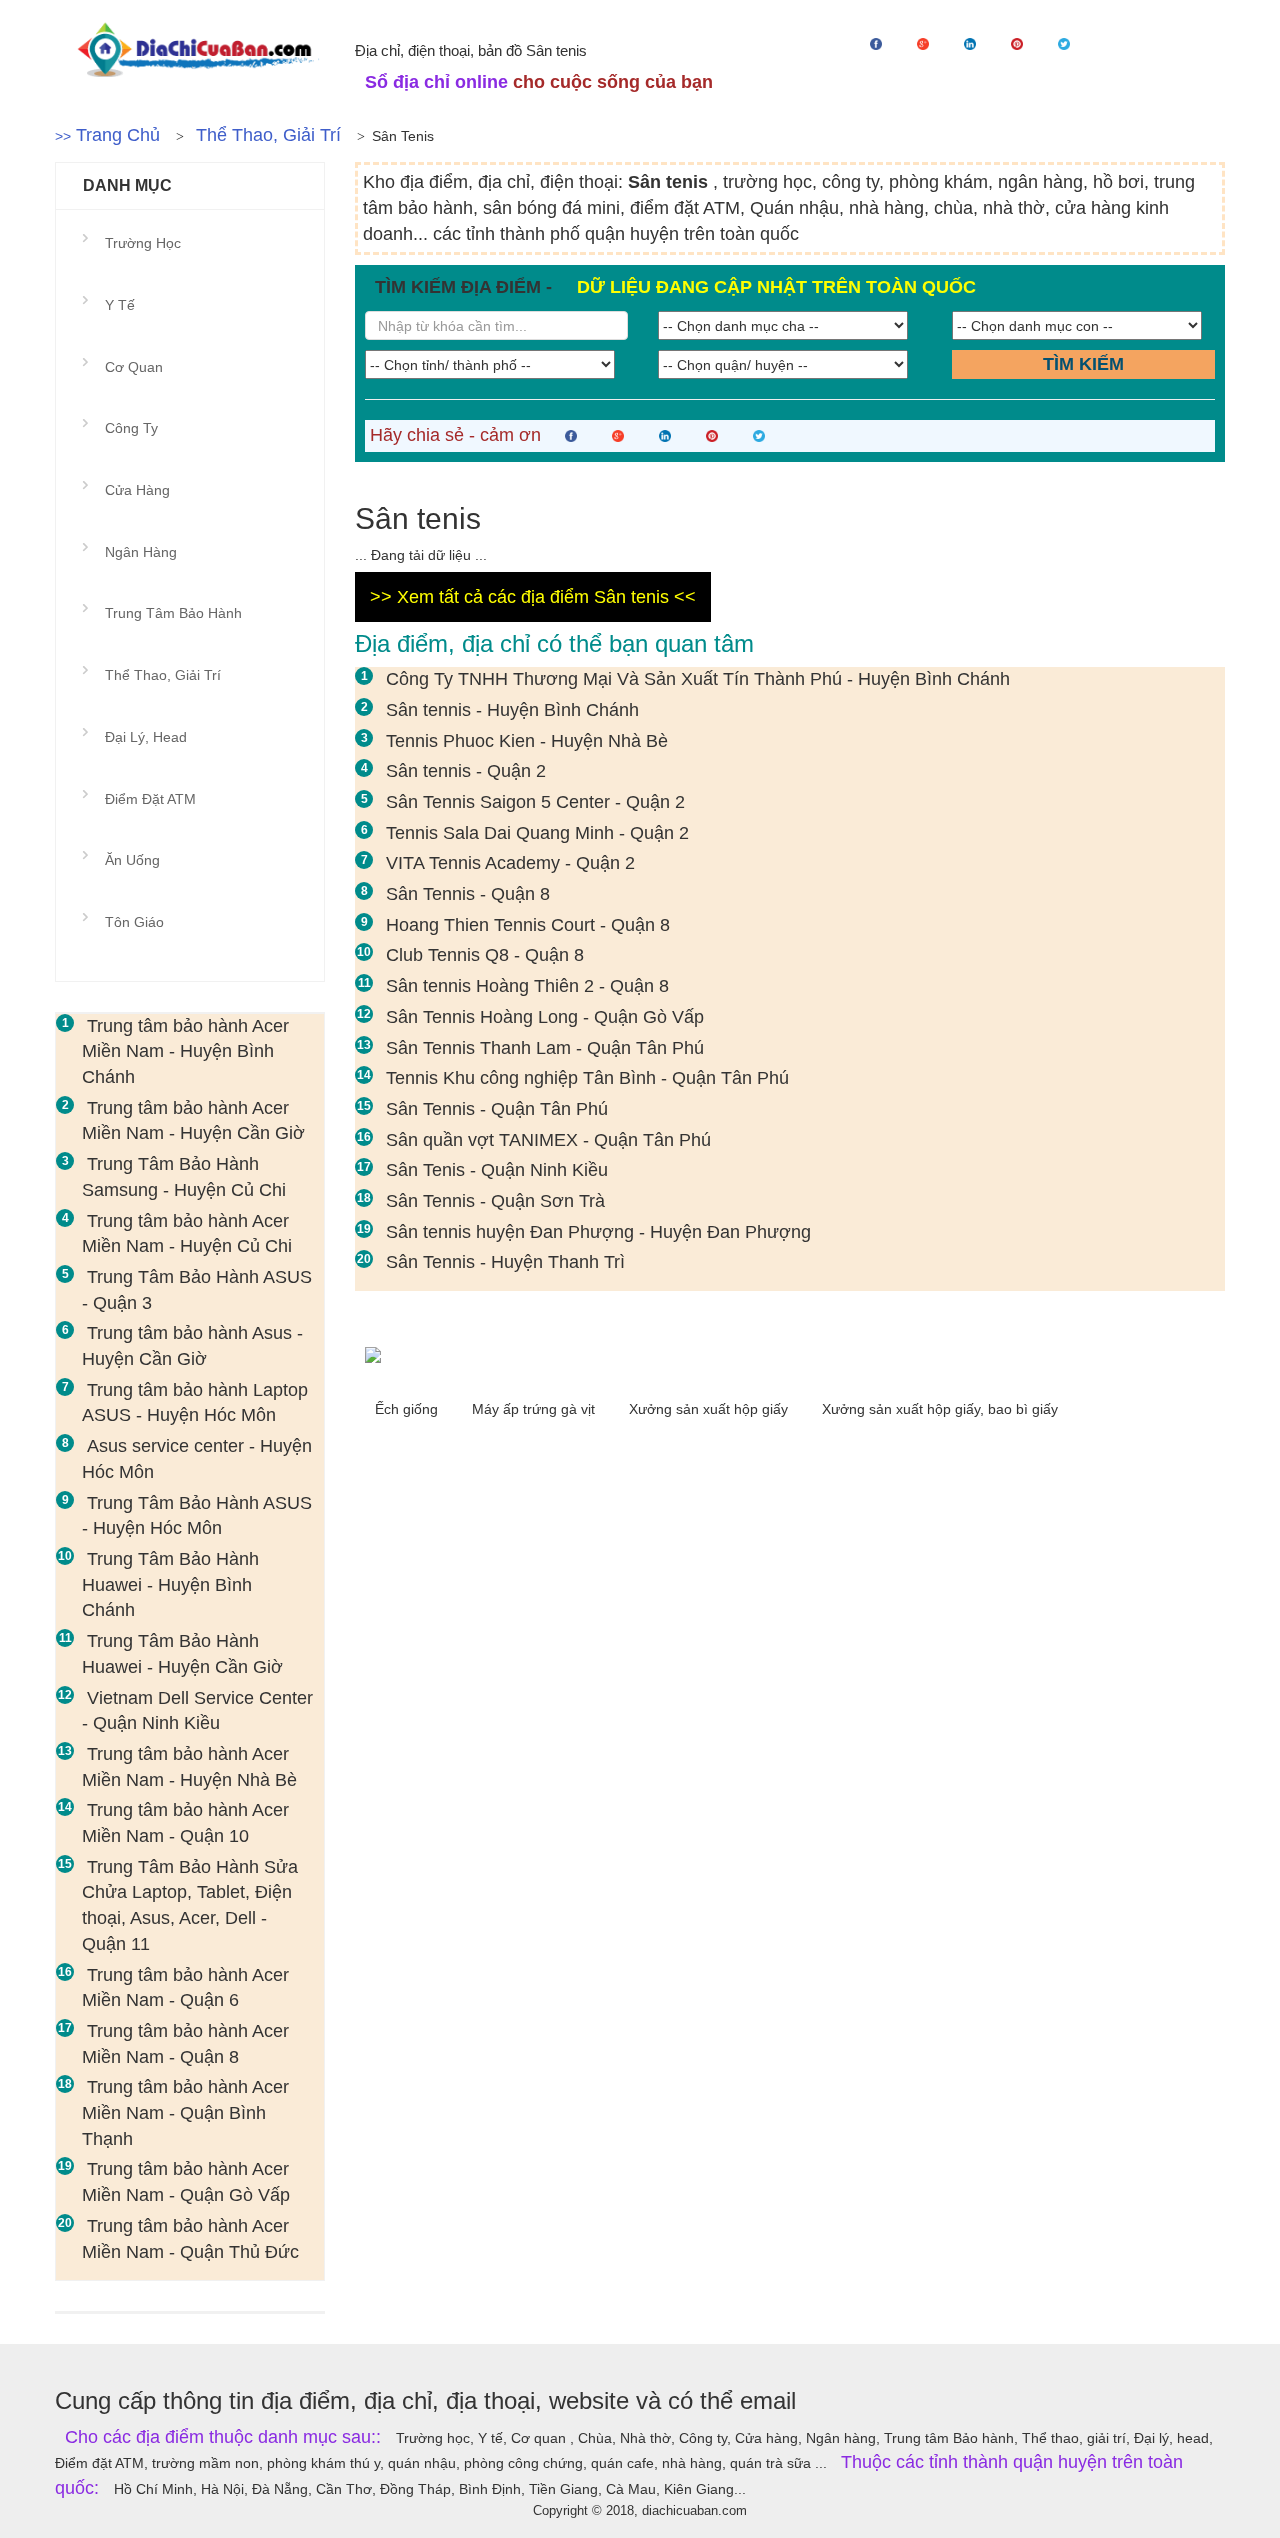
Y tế (120, 305)
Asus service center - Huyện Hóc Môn (197, 1459)
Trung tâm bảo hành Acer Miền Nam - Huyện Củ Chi (187, 1234)
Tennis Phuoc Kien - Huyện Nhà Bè (527, 741)
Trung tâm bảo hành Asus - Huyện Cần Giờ (192, 1346)
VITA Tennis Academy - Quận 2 (510, 863)
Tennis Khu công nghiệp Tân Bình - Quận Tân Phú (587, 1078)
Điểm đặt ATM (150, 799)
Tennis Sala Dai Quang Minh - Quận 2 (537, 833)
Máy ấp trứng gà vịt (535, 1409)
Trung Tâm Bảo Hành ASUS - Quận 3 (197, 1290)
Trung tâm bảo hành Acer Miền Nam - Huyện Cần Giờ (193, 1121)
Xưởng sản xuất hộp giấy (710, 1409)
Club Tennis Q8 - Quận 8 (485, 955)
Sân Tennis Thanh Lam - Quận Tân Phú (545, 1048)
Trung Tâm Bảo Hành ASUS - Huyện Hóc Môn (197, 1516)
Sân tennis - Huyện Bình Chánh (512, 710)
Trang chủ (118, 135)
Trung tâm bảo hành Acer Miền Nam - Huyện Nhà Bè (189, 1767)
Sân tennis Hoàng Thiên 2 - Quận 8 (527, 986)
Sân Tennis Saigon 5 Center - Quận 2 (535, 802)
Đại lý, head (146, 737)
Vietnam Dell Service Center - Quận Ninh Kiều (197, 1711)
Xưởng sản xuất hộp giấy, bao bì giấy (940, 1409)
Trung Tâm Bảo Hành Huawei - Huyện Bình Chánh (170, 1584)
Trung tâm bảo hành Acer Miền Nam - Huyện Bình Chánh (185, 1051)
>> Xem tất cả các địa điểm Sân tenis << (533, 597)
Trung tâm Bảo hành (173, 613)
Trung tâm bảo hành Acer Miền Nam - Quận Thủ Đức (190, 2239)
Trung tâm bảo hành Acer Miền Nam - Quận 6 (185, 1988)
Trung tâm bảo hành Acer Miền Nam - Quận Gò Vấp (186, 2182)
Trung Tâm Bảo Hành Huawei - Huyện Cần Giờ (182, 1654)
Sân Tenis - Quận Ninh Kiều (497, 1170)
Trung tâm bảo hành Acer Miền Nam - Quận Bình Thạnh (185, 2112)
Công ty (131, 428)
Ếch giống (408, 1409)
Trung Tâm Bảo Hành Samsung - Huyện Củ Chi (184, 1177)
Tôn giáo (134, 922)
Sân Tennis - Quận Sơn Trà (495, 1201)
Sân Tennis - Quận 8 (468, 894)
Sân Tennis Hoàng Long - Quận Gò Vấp (545, 1017)
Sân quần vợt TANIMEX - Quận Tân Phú (548, 1140)
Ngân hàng (141, 552)
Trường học (143, 243)
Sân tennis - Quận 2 (466, 771)
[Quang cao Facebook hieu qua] (790, 1354)
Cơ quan (134, 367)
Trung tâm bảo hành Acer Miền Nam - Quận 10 (185, 1823)
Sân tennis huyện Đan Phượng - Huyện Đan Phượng (598, 1232)
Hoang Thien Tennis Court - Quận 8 (528, 925)
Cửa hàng (137, 490)
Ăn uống (132, 860)
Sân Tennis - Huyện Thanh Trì (505, 1262)
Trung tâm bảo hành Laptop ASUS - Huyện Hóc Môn (195, 1403)
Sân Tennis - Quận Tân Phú (497, 1109)
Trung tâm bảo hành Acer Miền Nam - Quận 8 (185, 2044)
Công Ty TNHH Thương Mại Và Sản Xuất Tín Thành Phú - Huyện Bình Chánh (698, 679)
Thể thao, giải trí (268, 135)
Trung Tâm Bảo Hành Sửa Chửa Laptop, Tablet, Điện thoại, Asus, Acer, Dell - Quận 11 (190, 1905)
